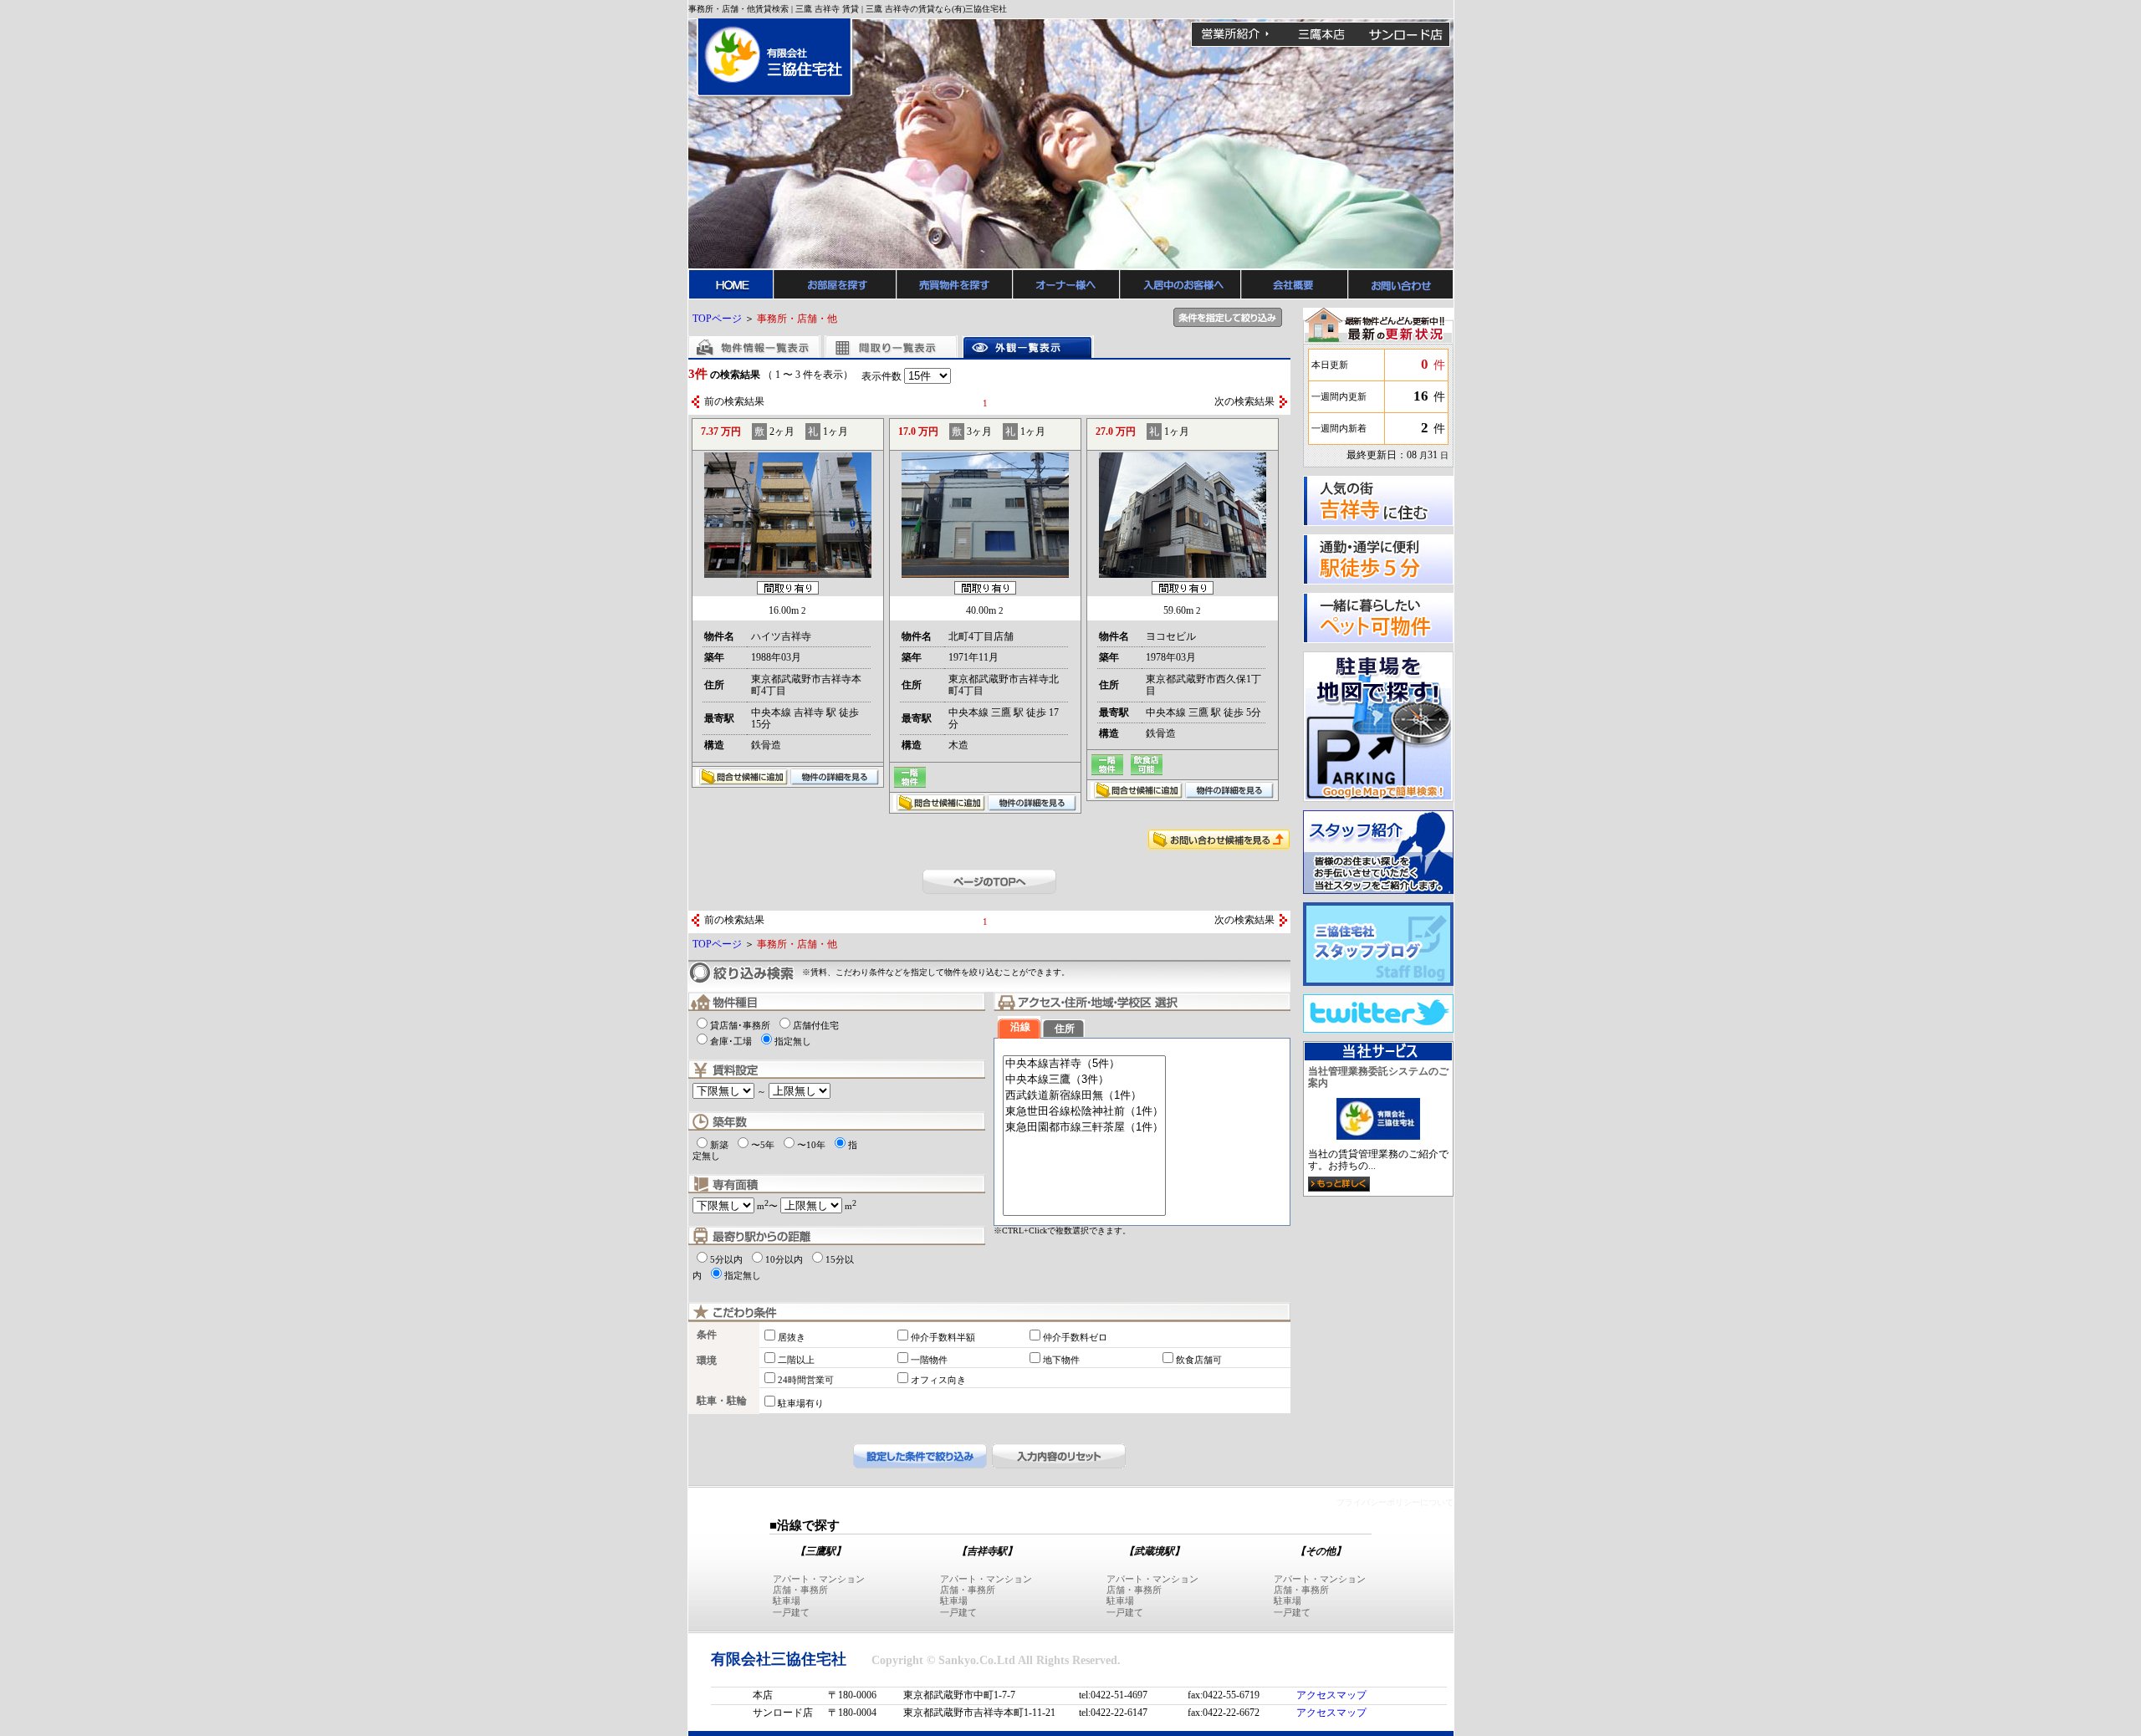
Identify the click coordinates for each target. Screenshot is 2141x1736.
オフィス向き (938, 1380)
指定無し (793, 1041)
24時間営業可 (806, 1380)
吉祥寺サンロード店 (1405, 34)
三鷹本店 (1321, 34)
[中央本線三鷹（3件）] (1084, 1080)
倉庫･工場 (731, 1041)
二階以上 (796, 1360)
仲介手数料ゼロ (1075, 1337)
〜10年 (811, 1145)
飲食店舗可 (1199, 1360)
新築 (719, 1145)
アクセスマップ (1331, 1695)
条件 (707, 1335)
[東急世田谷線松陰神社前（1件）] (1084, 1112)
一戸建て (791, 1612)
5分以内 (726, 1259)
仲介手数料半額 (943, 1337)
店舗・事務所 (800, 1590)
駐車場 (787, 1601)
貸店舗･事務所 (740, 1025)
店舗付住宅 (816, 1025)
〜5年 (763, 1145)
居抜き (792, 1337)
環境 (707, 1361)
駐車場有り (801, 1403)
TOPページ (717, 319)
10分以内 (784, 1259)
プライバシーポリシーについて (1395, 1502)
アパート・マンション (819, 1579)
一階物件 (929, 1360)
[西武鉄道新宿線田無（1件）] (1084, 1096)
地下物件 (1061, 1360)
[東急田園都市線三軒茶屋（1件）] (1084, 1128)
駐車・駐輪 (722, 1401)
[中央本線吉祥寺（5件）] (1084, 1064)
